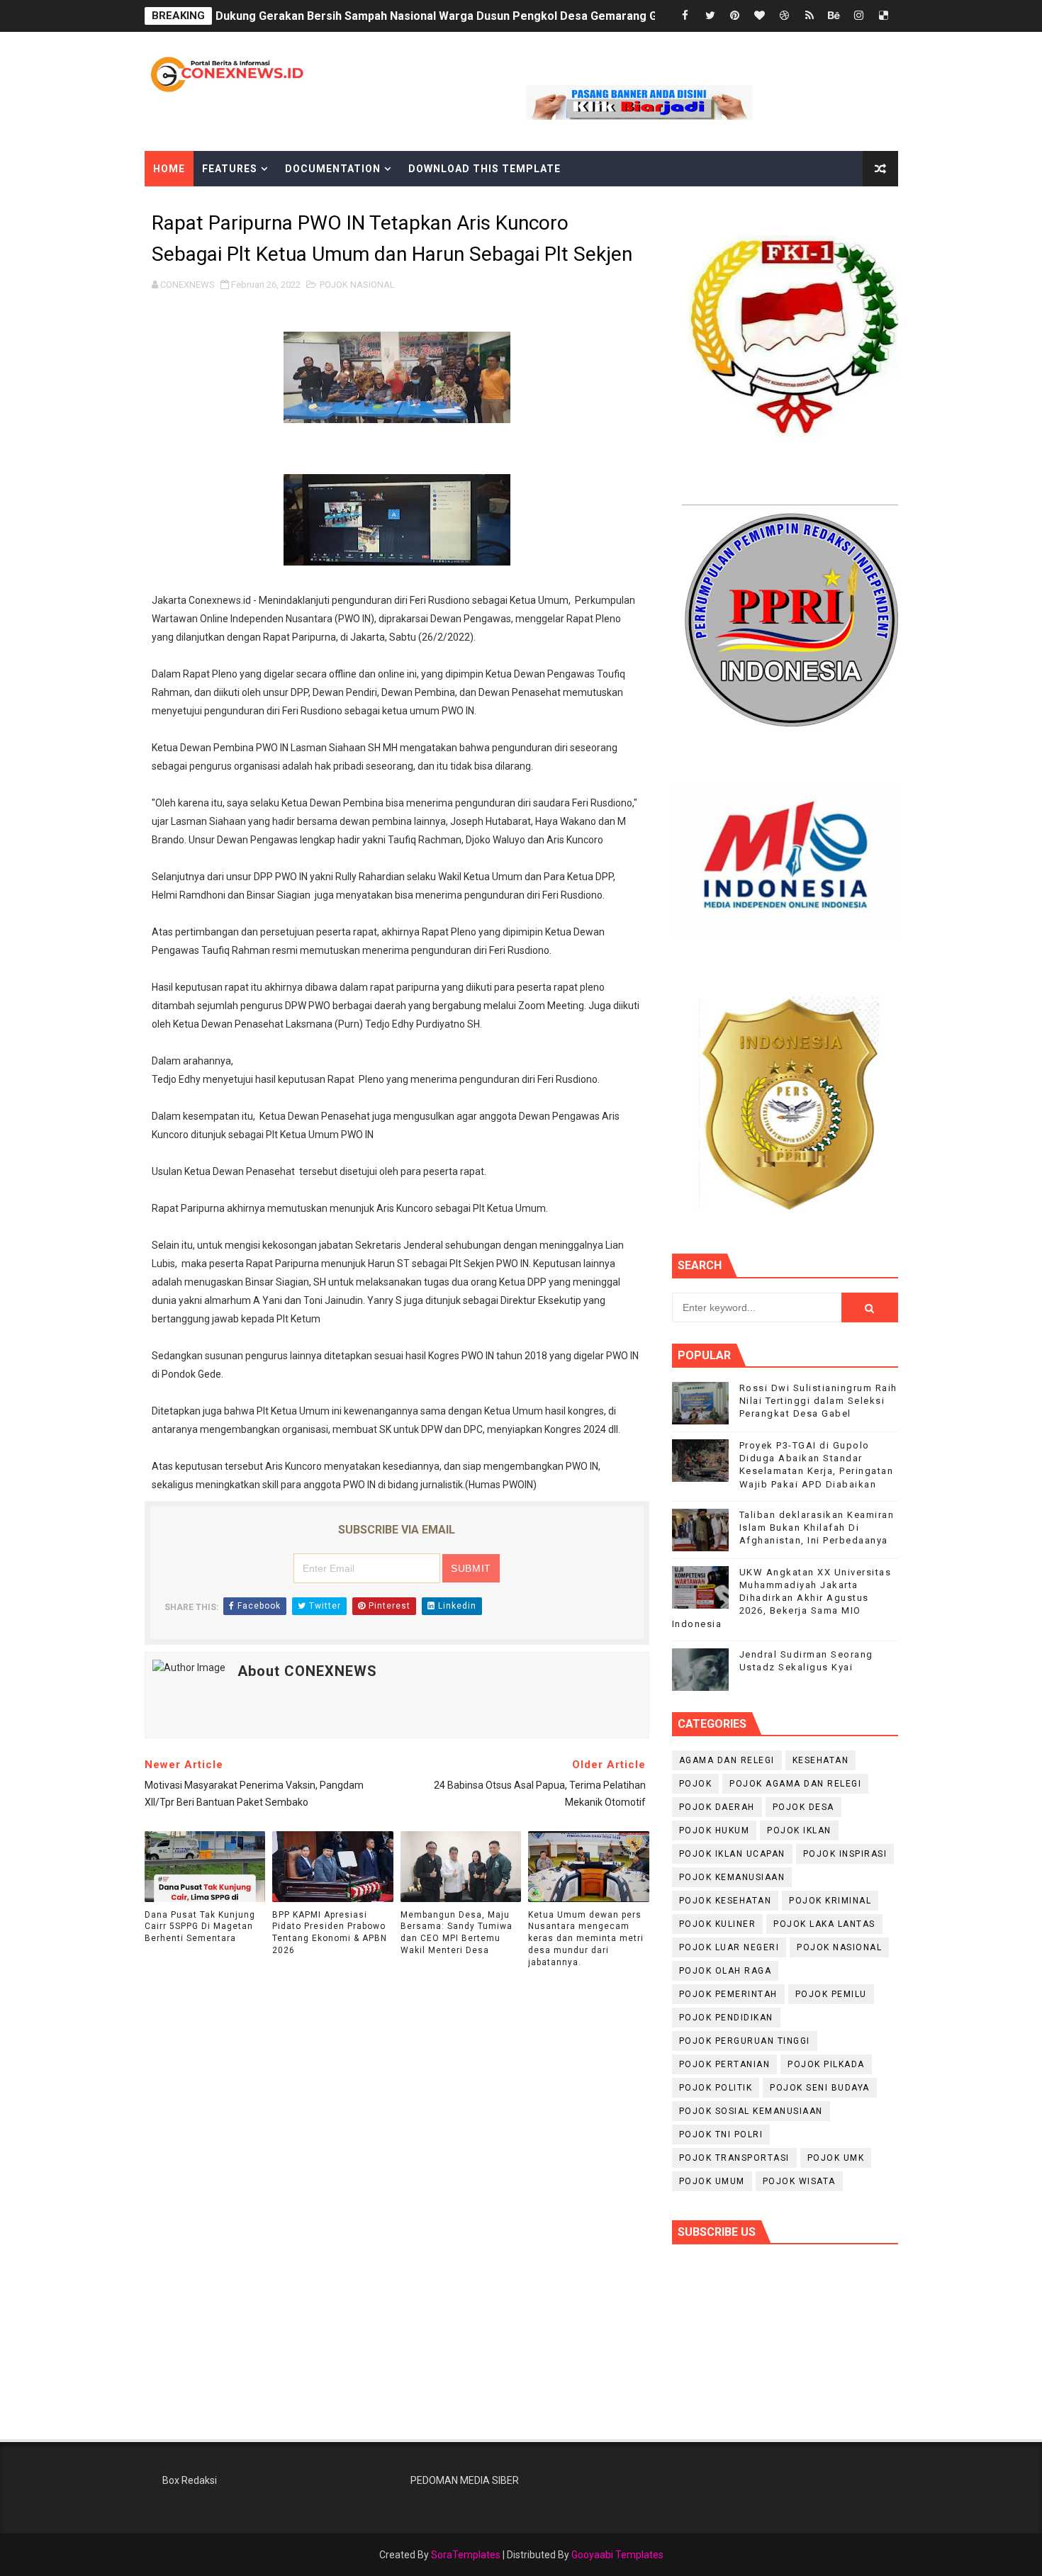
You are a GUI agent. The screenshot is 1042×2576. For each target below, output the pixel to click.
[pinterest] (735, 16)
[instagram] (859, 16)
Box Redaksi (190, 2480)
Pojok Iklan (799, 1830)
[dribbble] (785, 16)
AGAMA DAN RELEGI (727, 1760)
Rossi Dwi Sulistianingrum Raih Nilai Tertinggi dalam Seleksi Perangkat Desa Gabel (818, 1401)
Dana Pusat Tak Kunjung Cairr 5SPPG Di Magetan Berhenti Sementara (200, 1927)
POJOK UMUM (712, 2181)
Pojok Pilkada (826, 2064)
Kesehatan (821, 1760)
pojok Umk (836, 2158)
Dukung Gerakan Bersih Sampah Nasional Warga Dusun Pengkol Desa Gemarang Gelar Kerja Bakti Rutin (492, 16)
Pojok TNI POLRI (721, 2135)
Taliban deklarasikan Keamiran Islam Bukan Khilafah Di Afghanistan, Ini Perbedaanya (817, 1528)
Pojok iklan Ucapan (732, 1854)
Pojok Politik (716, 2088)
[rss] (809, 16)
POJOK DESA (803, 1807)
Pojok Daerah (717, 1807)
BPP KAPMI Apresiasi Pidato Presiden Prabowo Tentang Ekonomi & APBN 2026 (330, 1933)
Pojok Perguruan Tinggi (745, 2041)
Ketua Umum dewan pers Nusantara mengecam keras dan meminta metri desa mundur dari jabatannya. (586, 1939)
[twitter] (710, 16)
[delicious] (884, 16)
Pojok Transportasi (734, 2158)
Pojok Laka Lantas (824, 1924)
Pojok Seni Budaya (820, 2088)
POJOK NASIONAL (357, 285)
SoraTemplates (466, 2555)
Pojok (696, 1784)
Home (169, 169)
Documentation (333, 169)
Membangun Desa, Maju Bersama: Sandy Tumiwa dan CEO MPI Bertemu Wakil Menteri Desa (456, 1933)
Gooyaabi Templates (617, 2555)
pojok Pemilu (831, 1994)
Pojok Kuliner (718, 1924)
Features (230, 169)
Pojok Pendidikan (726, 2018)
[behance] (834, 16)
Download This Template (484, 169)
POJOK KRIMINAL (830, 1901)
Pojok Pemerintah (728, 1994)
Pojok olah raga (726, 1971)
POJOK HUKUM (715, 1830)
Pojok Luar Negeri (729, 1947)
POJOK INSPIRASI (845, 1854)
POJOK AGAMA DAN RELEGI (795, 1784)
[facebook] (685, 16)
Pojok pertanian (725, 2064)
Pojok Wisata (799, 2181)
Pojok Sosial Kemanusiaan (751, 2111)
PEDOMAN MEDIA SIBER (465, 2480)
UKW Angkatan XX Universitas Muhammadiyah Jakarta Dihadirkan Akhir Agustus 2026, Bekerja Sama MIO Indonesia (782, 1598)
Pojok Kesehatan (726, 1901)
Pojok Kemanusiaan (732, 1877)
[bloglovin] (760, 16)
